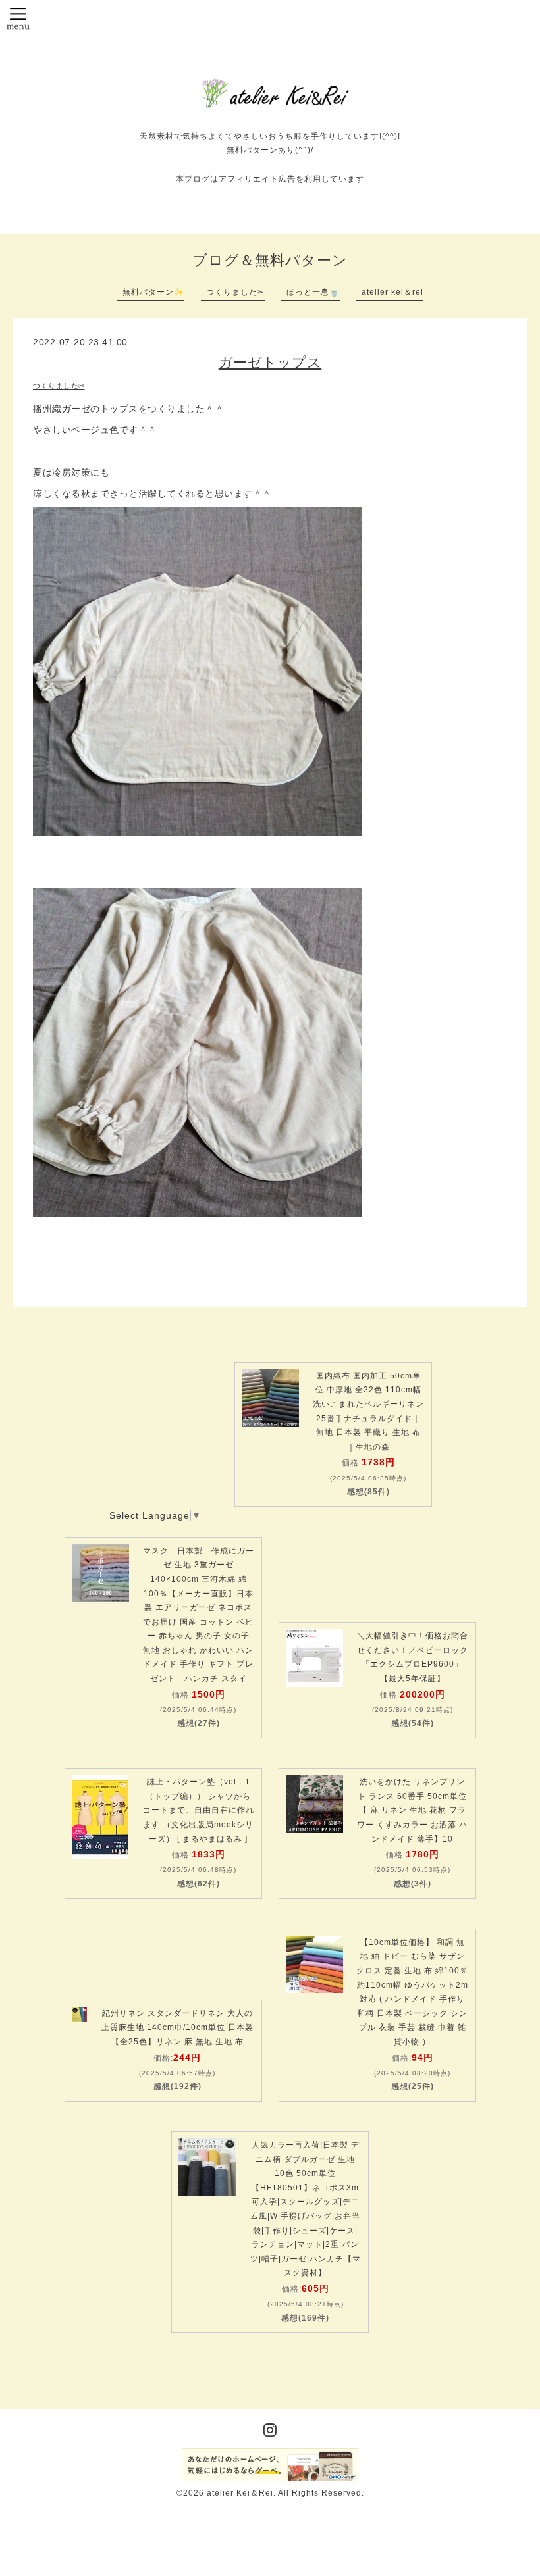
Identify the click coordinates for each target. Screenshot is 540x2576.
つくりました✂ (235, 292)
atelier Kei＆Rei (240, 2493)
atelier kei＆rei (392, 292)
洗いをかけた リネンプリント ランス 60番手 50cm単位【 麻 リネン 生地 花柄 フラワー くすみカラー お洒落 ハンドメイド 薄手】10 (412, 1810)
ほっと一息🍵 (313, 292)
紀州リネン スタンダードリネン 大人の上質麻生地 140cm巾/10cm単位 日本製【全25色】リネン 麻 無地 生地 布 (177, 2028)
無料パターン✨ (153, 292)
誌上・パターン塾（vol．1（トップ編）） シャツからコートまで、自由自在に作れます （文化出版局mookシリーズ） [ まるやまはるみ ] (199, 1810)
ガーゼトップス (270, 362)
